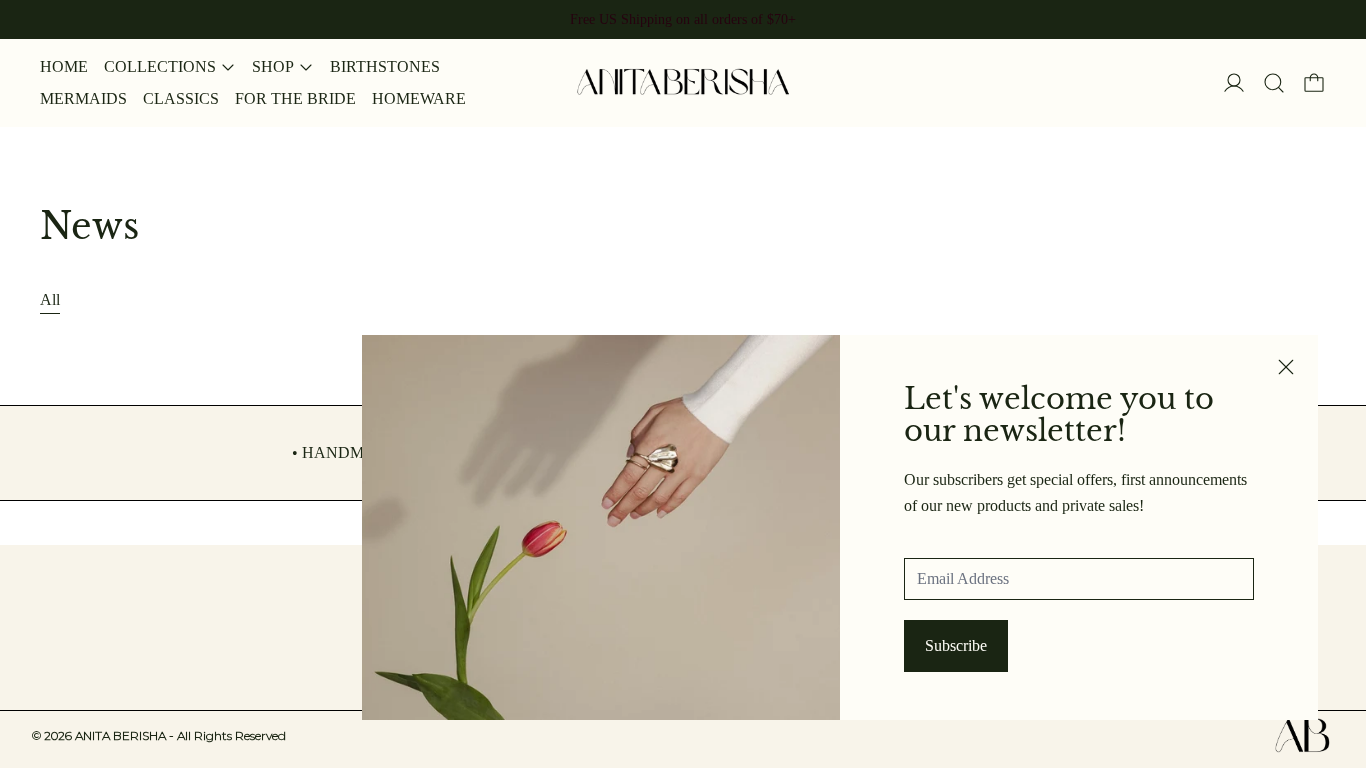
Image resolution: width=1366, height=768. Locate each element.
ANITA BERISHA (180, 735)
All (50, 299)
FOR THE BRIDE (295, 98)
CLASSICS (181, 98)
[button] (1274, 83)
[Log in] (1234, 83)
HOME (64, 66)
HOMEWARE (419, 98)
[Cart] (1314, 83)
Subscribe (956, 645)
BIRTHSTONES (385, 66)
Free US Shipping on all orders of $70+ (683, 19)
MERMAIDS (83, 98)
